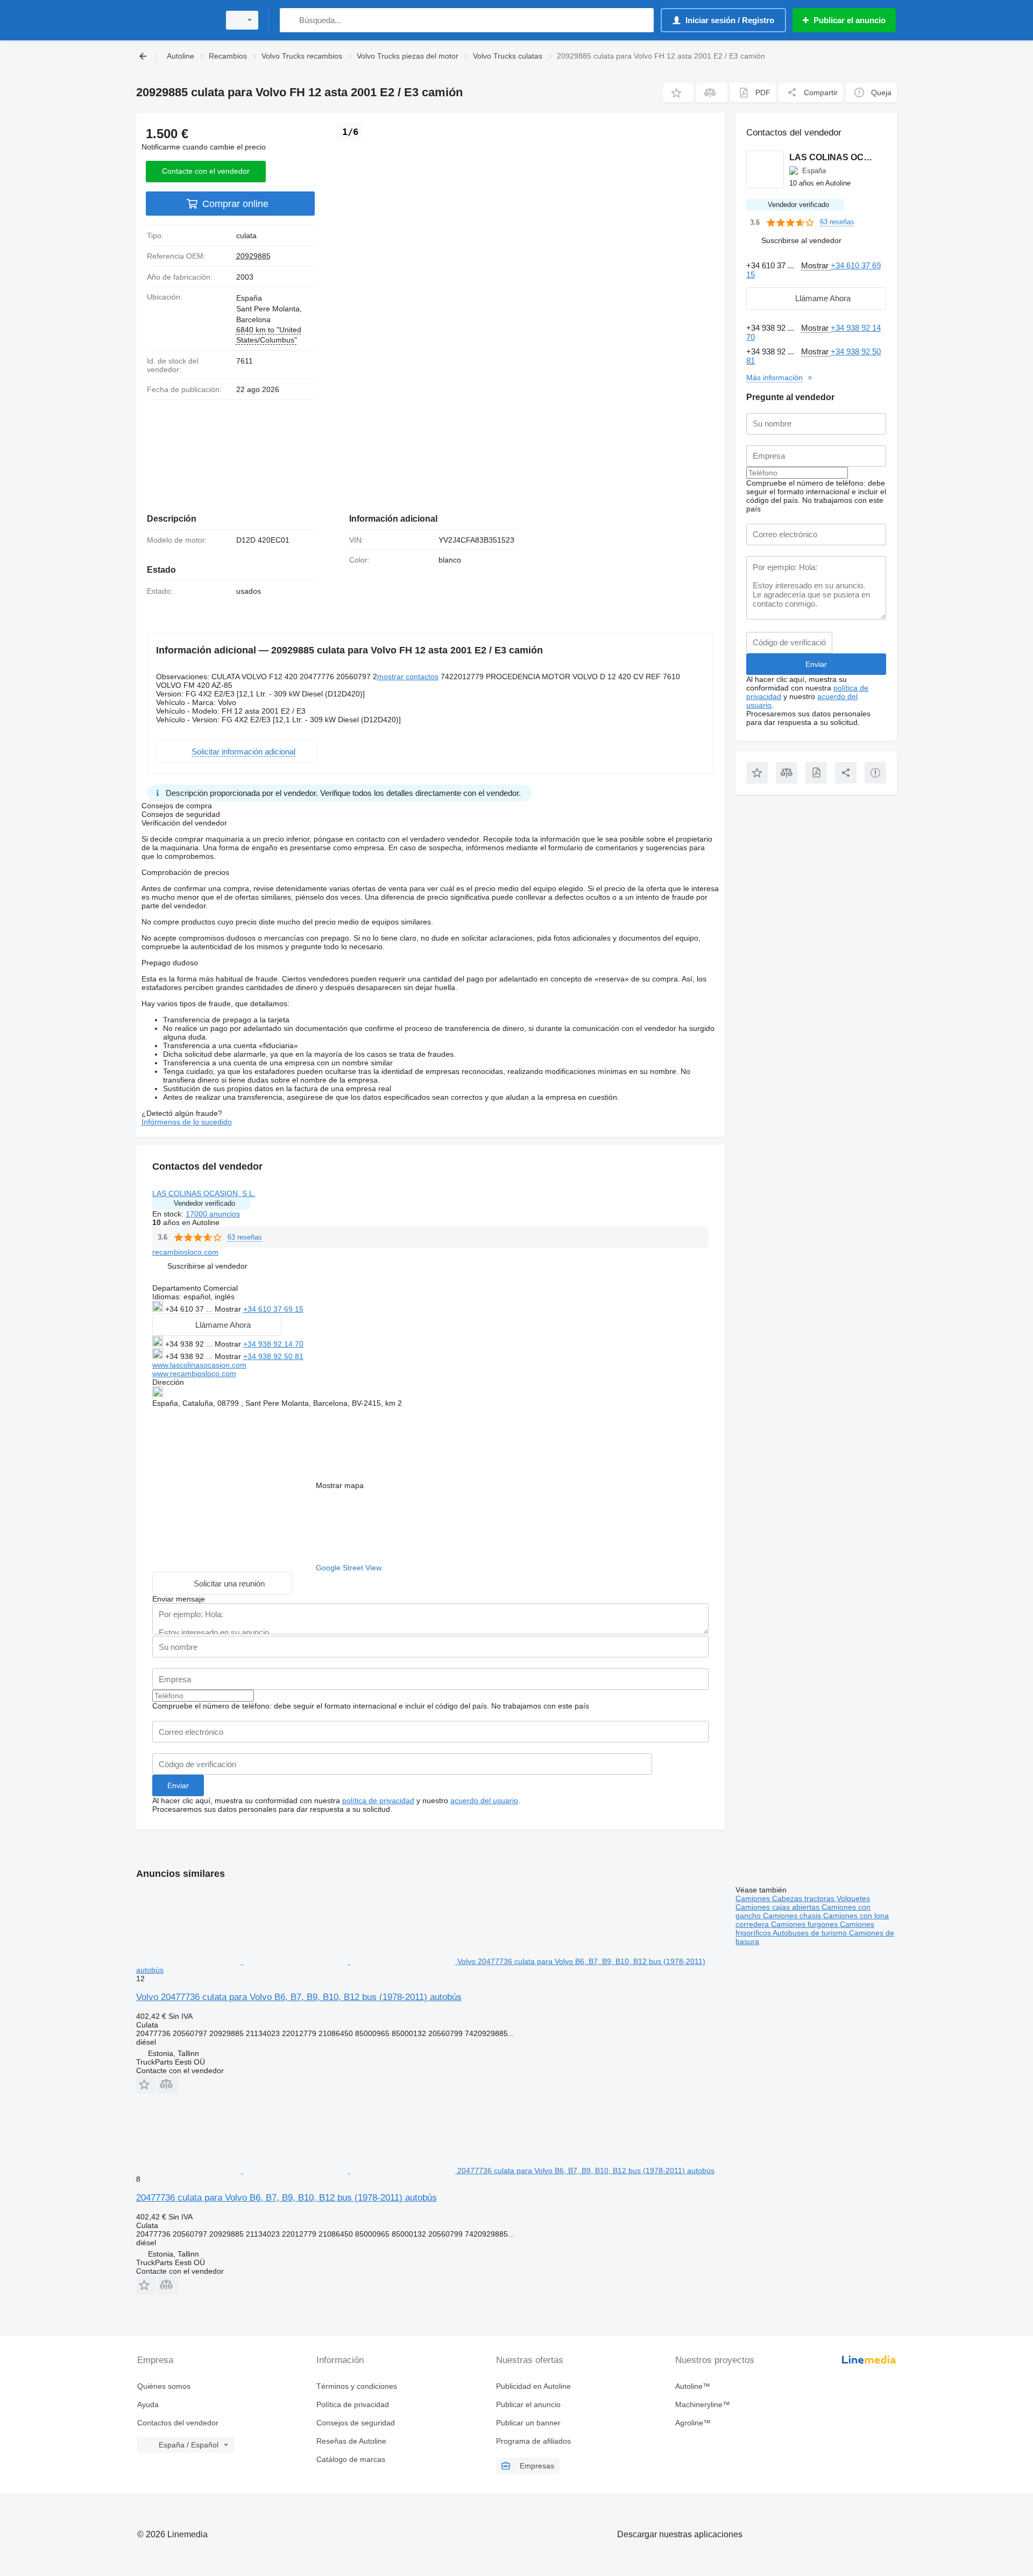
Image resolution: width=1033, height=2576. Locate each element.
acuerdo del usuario (484, 1801)
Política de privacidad (353, 2404)
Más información (774, 378)
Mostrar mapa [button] (340, 1485)
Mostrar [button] (229, 1309)
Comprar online (235, 204)
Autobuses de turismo (811, 1933)
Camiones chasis (793, 1916)
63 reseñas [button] (245, 1237)
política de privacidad (378, 1801)
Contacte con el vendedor (206, 171)
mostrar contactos (408, 677)
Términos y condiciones (357, 2386)
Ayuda (148, 2404)
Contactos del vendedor (178, 2423)
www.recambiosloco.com (194, 1374)
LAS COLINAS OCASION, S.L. (204, 1193)
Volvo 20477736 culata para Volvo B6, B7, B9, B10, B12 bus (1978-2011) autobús (299, 1997)
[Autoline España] (175, 20)
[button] (678, 93)
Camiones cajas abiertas (779, 1907)
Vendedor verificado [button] (204, 1203)
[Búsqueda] (290, 20)
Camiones (754, 1898)
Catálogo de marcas (351, 2459)
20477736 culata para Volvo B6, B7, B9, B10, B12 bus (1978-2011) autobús (286, 2198)
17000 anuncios (213, 1214)
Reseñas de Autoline (351, 2441)
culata (246, 236)
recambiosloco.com (185, 1252)
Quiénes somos (164, 2386)
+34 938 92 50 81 (273, 1356)
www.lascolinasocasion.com (199, 1365)
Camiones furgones (805, 1924)
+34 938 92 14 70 (273, 1344)
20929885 (253, 256)
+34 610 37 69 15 (273, 1309)
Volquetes (853, 1898)
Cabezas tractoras (804, 1898)
